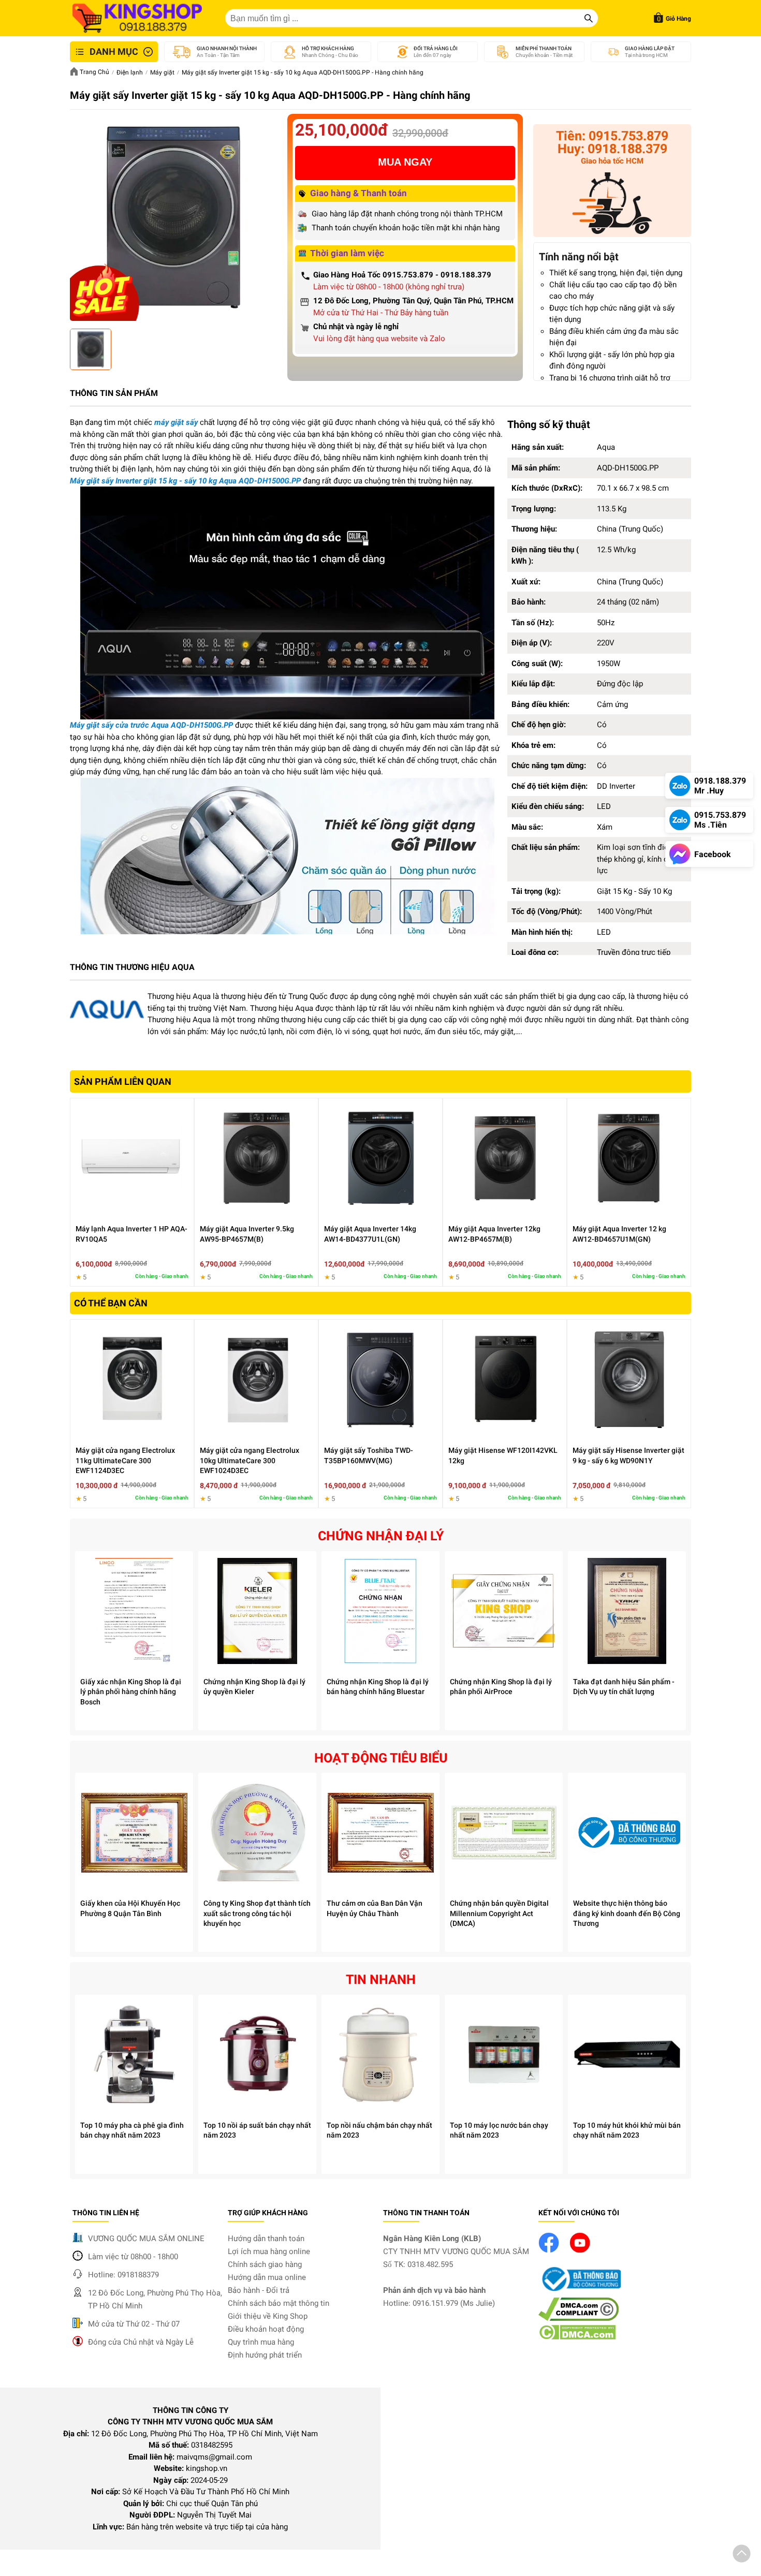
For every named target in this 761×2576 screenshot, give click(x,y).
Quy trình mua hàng (261, 2342)
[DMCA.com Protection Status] (577, 2337)
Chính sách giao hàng (265, 2264)
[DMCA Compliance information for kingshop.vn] (579, 2318)
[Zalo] (612, 205)
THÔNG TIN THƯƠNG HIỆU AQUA (132, 967)
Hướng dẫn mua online (267, 2277)
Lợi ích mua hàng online (269, 2251)
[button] (742, 2555)
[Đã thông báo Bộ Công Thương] (580, 2292)
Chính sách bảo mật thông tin (279, 2303)
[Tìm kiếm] (589, 18)
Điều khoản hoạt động (266, 2329)
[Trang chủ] (137, 18)
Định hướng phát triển (265, 2355)
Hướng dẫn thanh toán (266, 2239)
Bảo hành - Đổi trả (259, 2290)
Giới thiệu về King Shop (268, 2316)
